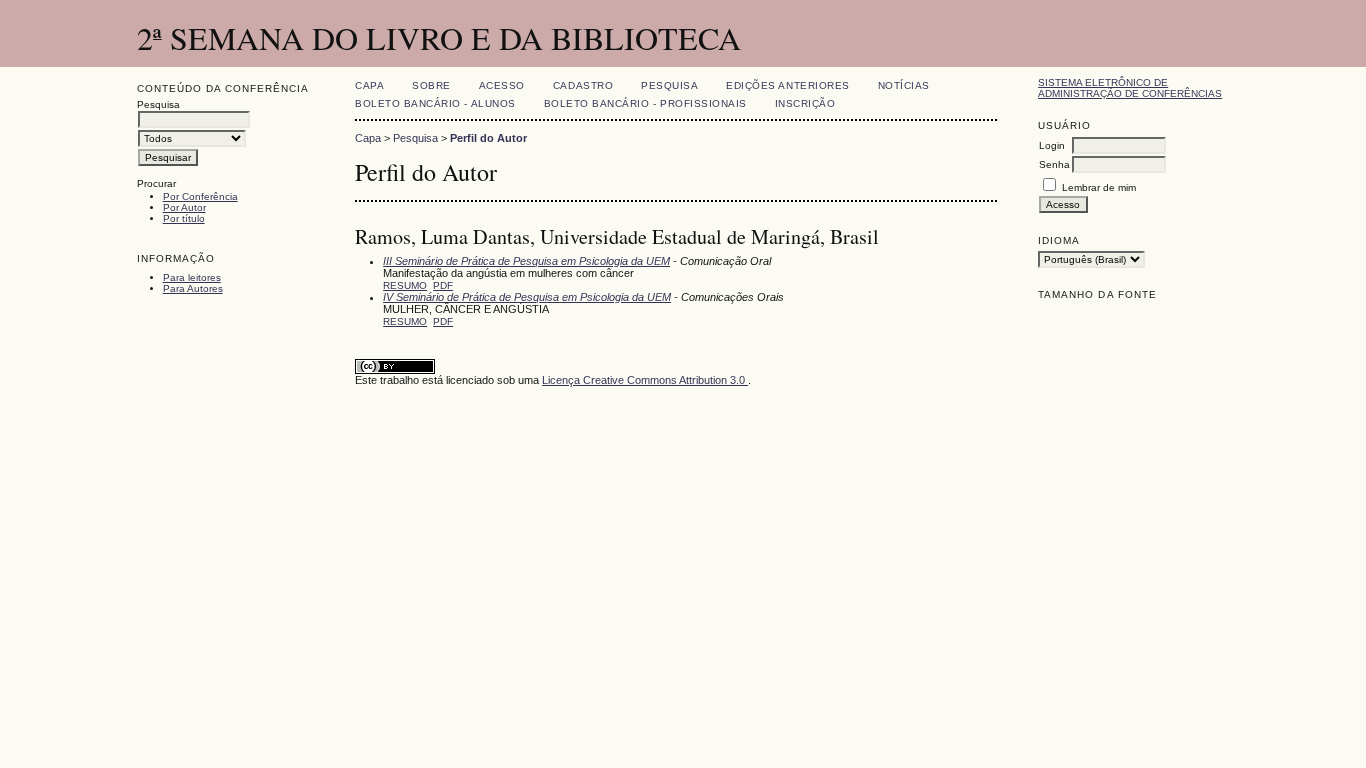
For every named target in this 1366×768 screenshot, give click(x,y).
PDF (443, 285)
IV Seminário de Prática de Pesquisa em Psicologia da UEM (527, 297)
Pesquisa (669, 85)
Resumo (405, 285)
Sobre (431, 85)
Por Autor (184, 207)
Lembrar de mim (1099, 187)
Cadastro (583, 85)
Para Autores (193, 288)
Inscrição (805, 103)
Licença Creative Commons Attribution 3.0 (645, 380)
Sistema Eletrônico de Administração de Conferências (1130, 88)
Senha (1054, 164)
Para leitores (192, 277)
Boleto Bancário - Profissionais (645, 103)
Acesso (502, 85)
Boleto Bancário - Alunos (435, 103)
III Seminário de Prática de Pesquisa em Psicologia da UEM (526, 261)
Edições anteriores (787, 85)
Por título (184, 218)
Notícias (904, 85)
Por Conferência (200, 196)
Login (1052, 145)
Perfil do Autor (488, 138)
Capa (369, 85)
